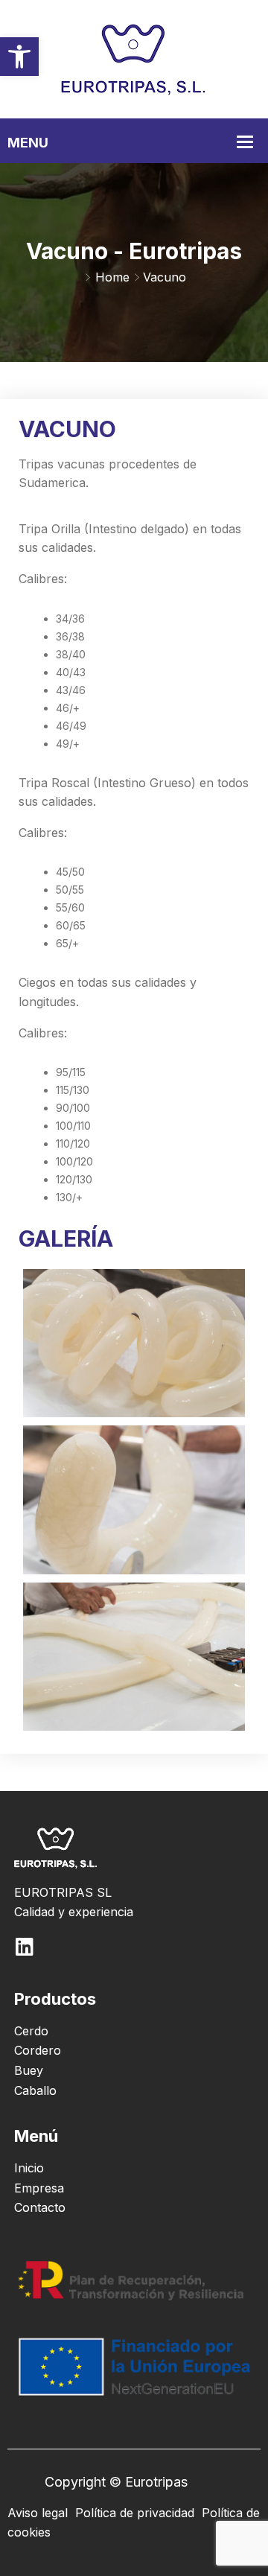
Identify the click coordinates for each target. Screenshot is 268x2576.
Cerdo (31, 2031)
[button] (19, 57)
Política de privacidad (135, 2513)
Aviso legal (38, 2513)
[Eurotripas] (134, 58)
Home (112, 277)
